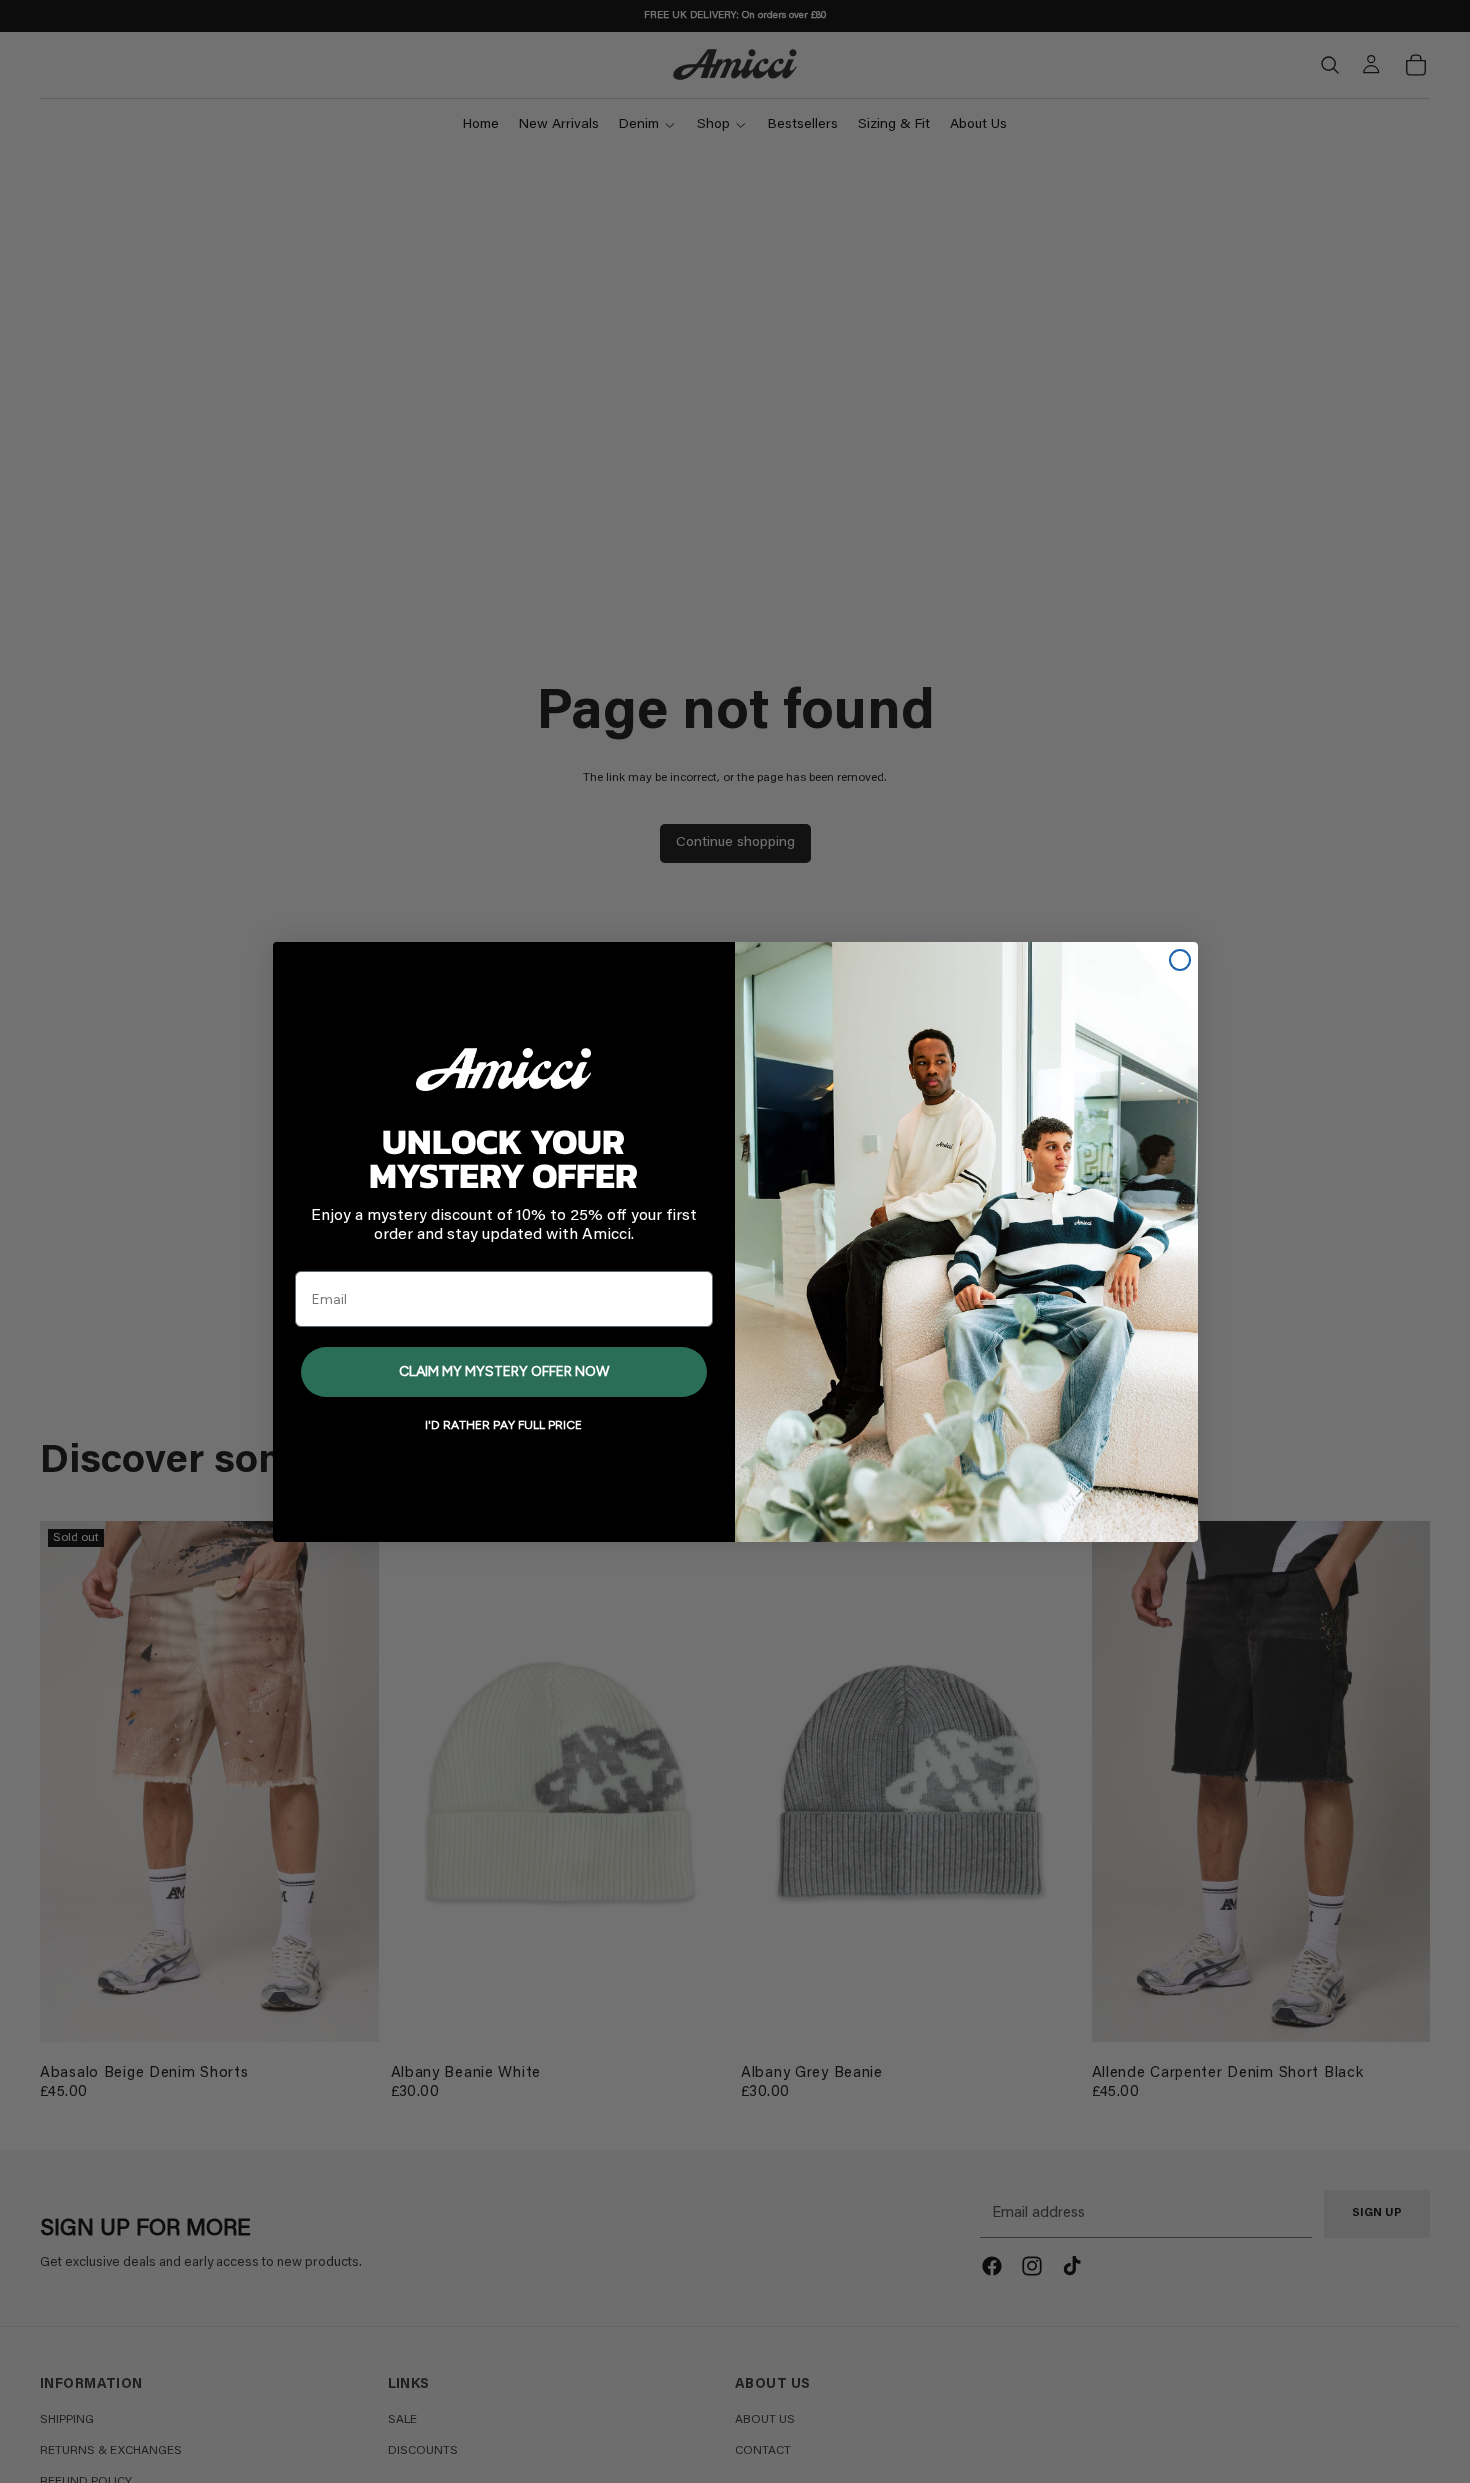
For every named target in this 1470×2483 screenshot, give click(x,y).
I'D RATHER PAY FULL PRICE (503, 1425)
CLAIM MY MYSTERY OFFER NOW (504, 1371)
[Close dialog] (1180, 960)
